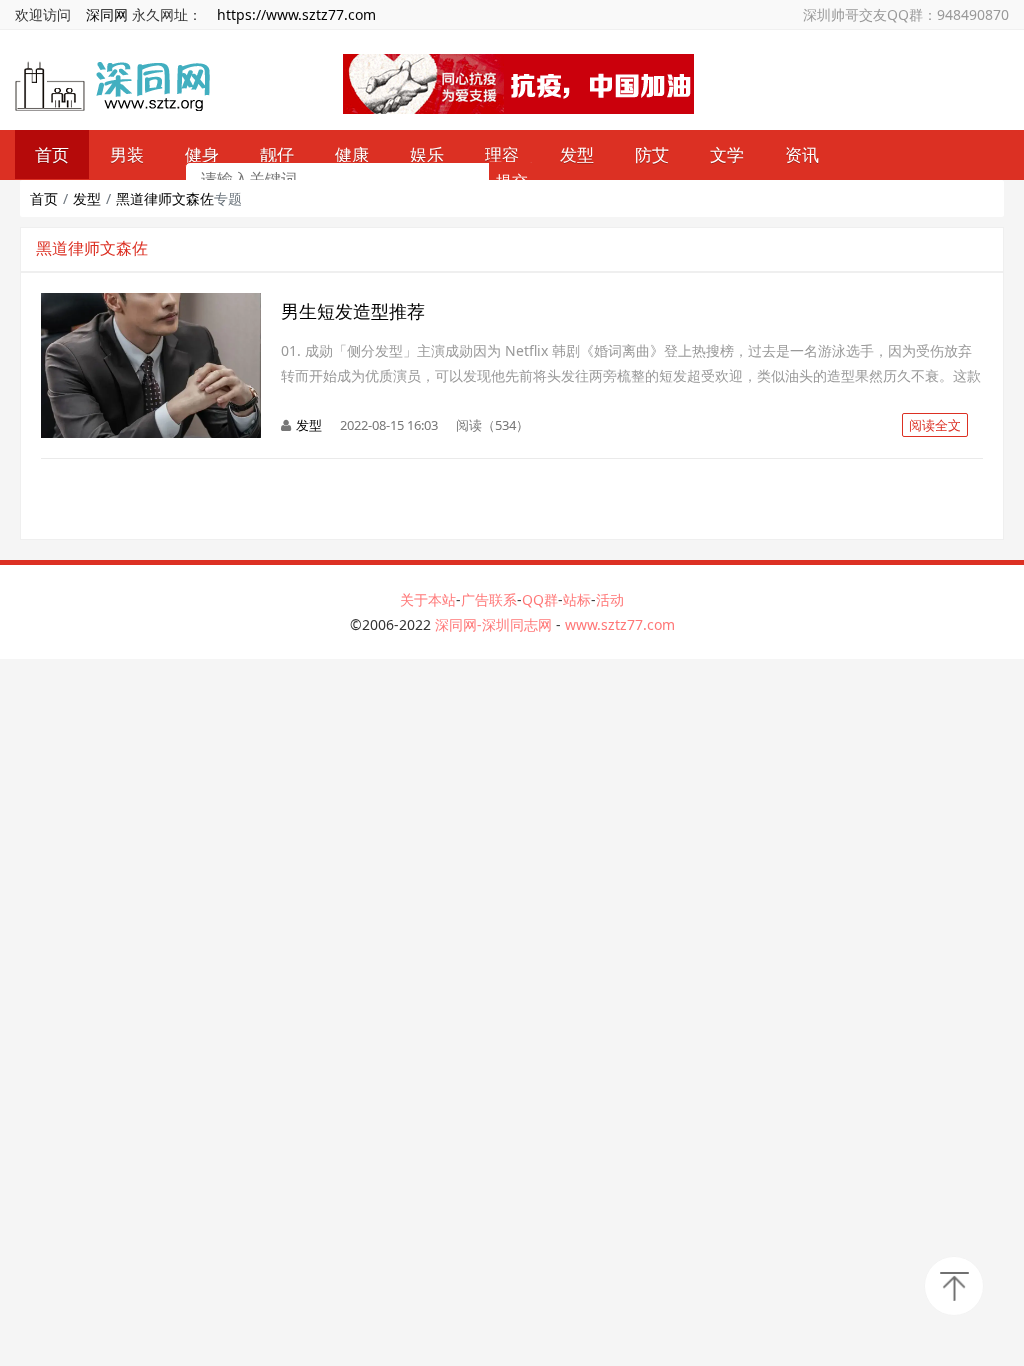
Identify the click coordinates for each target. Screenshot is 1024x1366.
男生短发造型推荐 (353, 311)
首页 (44, 198)
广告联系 (489, 599)
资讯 (802, 154)
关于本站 (428, 599)
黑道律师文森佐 (165, 198)
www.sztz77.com (620, 624)
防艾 (652, 154)
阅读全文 (935, 425)
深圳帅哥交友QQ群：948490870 (906, 14)
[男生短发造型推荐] (151, 303)
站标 (577, 599)
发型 (577, 154)
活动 (610, 599)
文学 (727, 154)
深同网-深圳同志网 (495, 624)
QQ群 (540, 599)
